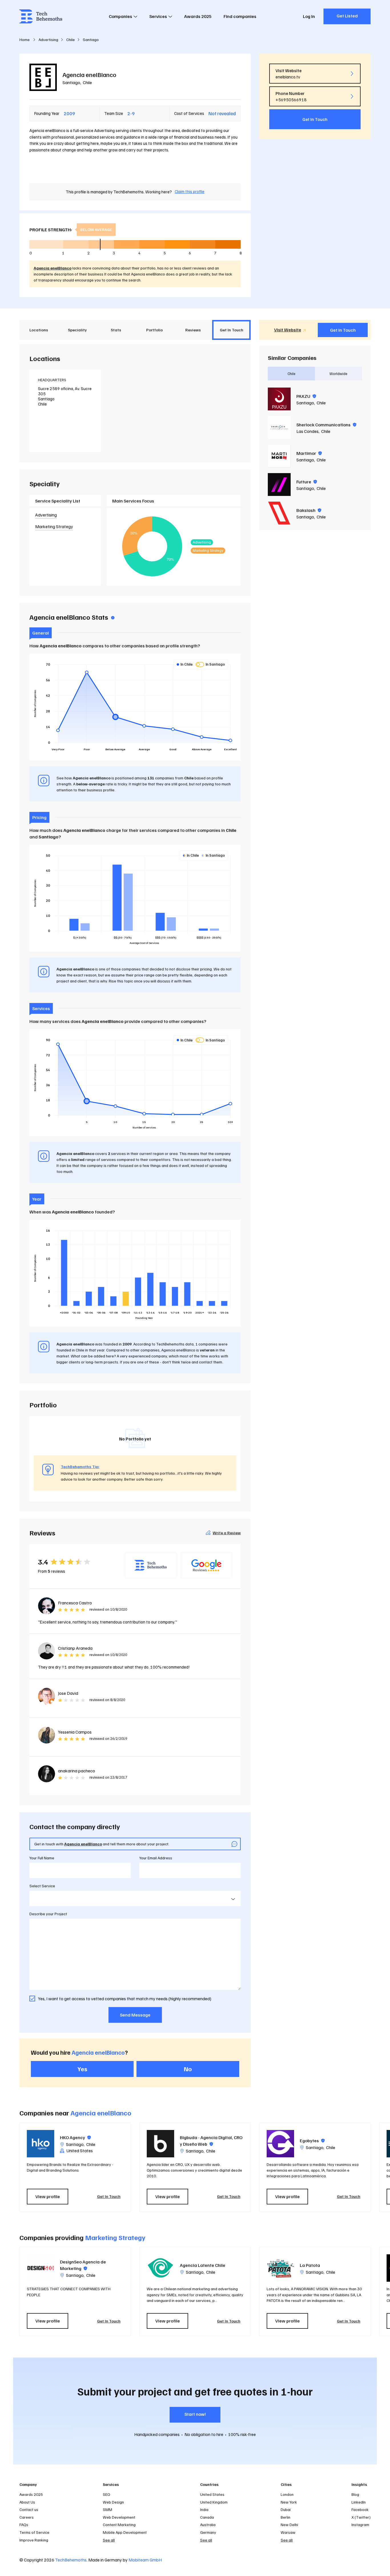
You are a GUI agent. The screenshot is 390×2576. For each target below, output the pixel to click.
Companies (120, 16)
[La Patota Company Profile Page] (280, 2268)
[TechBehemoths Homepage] (41, 16)
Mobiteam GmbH (145, 2560)
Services (158, 16)
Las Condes (307, 431)
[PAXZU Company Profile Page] (279, 399)
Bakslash (309, 510)
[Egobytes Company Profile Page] (280, 2144)
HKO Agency (75, 2137)
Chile (87, 82)
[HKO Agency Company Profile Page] (41, 2144)
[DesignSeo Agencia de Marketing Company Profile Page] (41, 2268)
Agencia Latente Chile (203, 2265)
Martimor (309, 453)
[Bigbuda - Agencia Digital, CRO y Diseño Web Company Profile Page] (160, 2144)
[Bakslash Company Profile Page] (279, 513)
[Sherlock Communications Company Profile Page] (279, 427)
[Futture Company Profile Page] (279, 485)
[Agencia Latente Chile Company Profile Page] (160, 2268)
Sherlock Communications (326, 425)
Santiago (71, 82)
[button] (373, 2167)
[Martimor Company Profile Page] (279, 456)
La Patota (310, 2265)
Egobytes (312, 2141)
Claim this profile (190, 191)
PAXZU (306, 396)
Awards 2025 (198, 16)
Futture (307, 482)
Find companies (240, 16)
